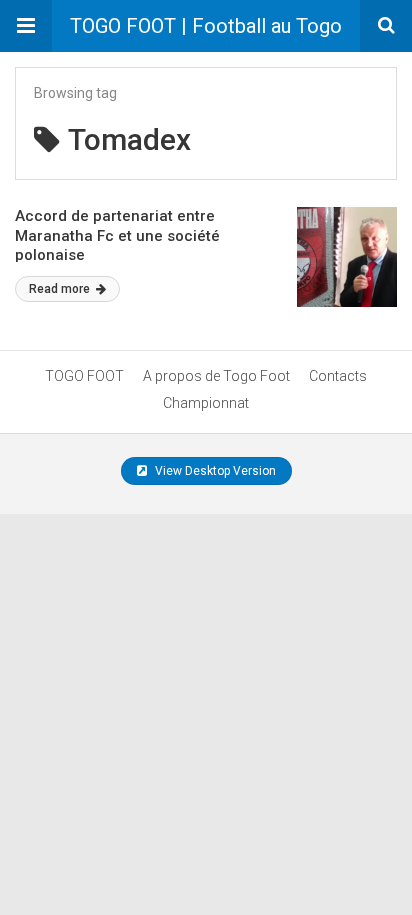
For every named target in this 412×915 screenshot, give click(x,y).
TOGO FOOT (84, 376)
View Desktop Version (214, 471)
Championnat (206, 403)
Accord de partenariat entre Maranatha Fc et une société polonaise (117, 235)
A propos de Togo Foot (216, 376)
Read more (61, 289)
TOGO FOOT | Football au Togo (206, 26)
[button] (26, 26)
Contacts (338, 376)
